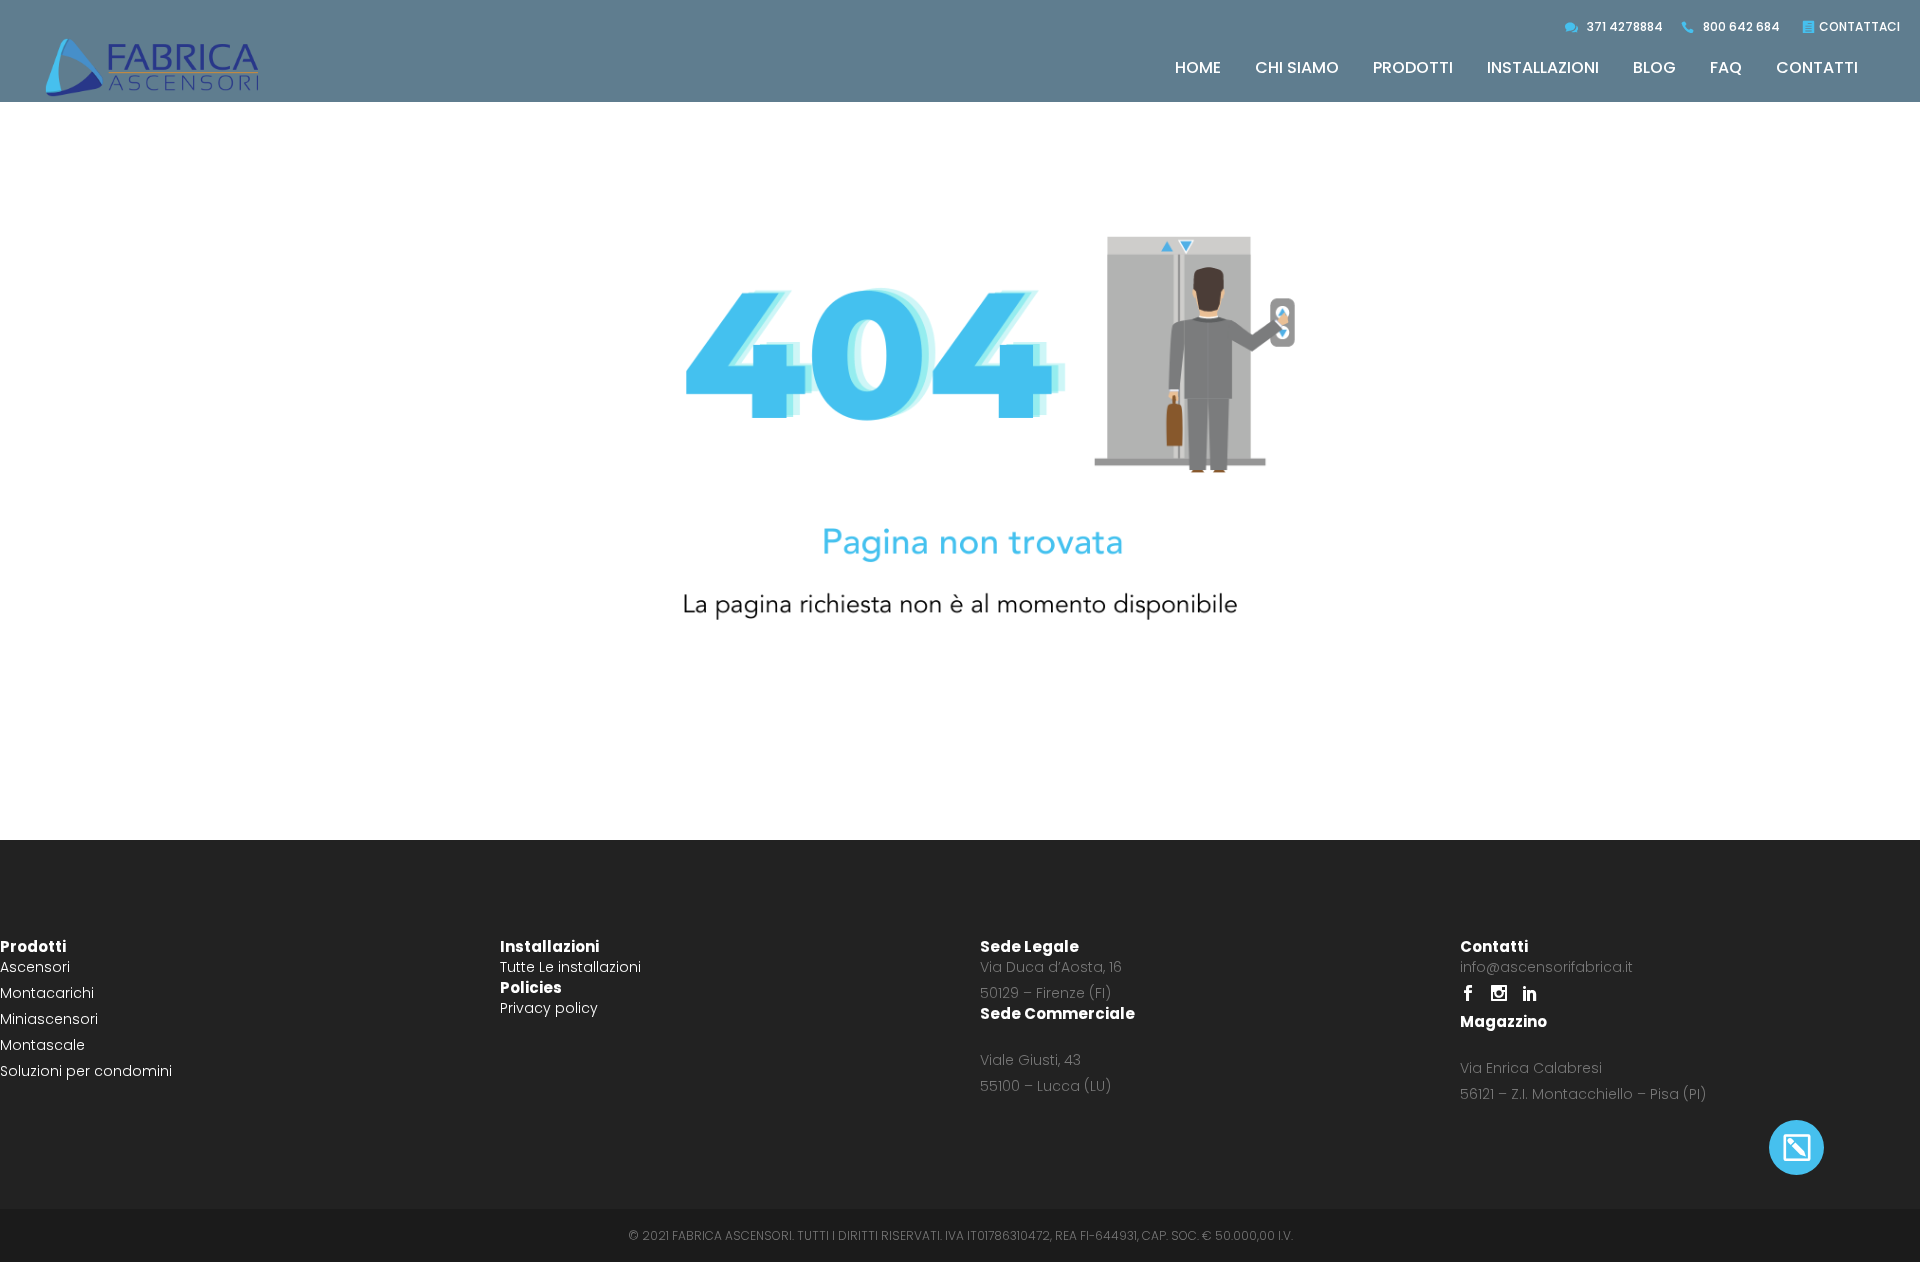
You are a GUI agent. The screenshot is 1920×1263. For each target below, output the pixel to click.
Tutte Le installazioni (570, 967)
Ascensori (35, 967)
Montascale (42, 1045)
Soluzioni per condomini (86, 1071)
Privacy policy (549, 1008)
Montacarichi (47, 993)
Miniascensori (49, 1019)
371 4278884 (1625, 26)
